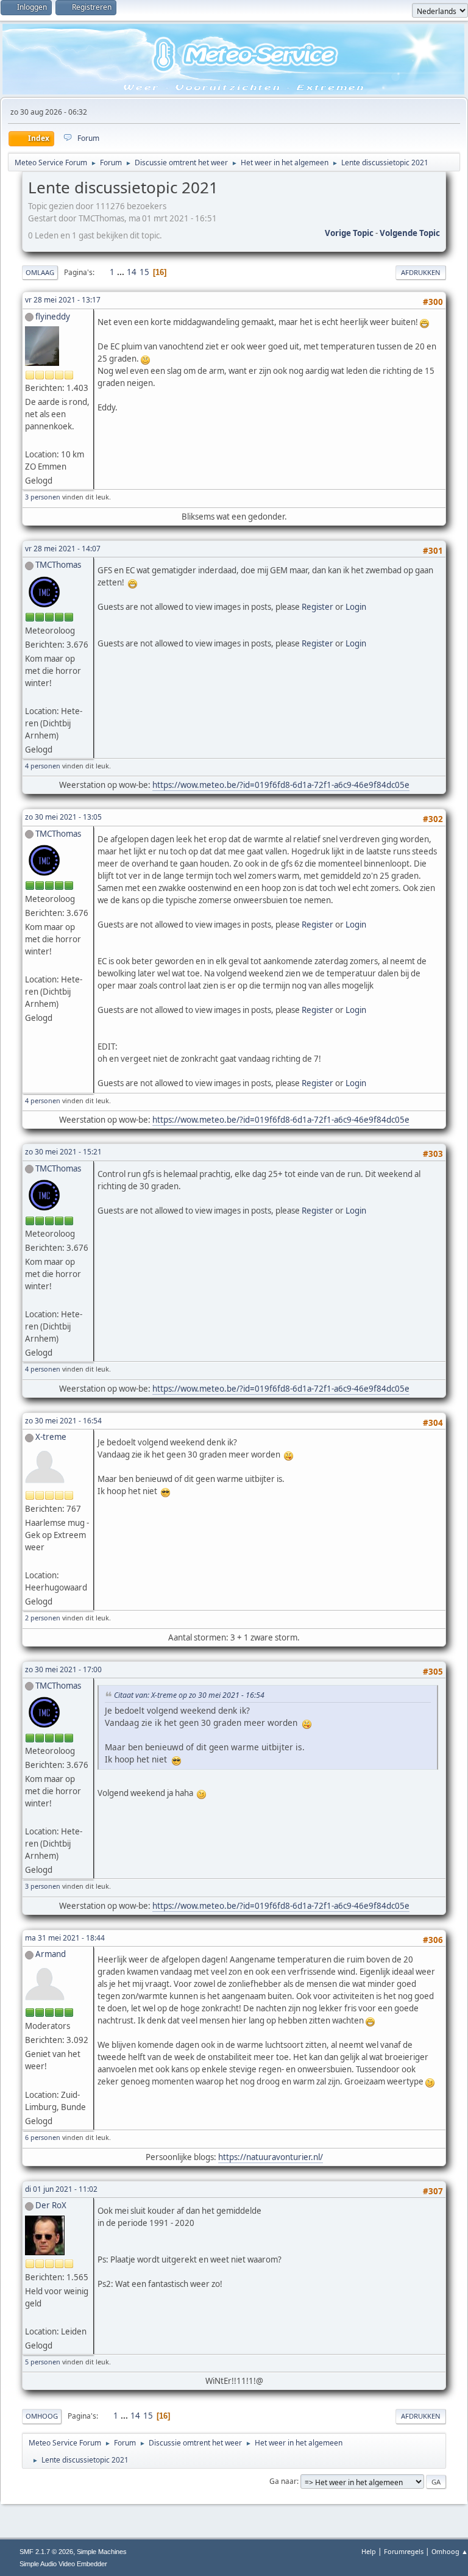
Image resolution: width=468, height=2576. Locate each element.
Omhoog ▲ (450, 2551)
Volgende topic (410, 233)
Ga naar (283, 2481)
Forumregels (404, 2551)
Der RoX (51, 2205)
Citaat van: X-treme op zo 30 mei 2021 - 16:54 (189, 1695)
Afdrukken (421, 272)
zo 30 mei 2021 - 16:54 (63, 1421)
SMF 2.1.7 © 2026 (46, 2552)
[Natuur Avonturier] (41, 2080)
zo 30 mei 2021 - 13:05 (63, 817)
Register (317, 607)
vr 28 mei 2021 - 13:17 (63, 300)
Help (369, 2551)
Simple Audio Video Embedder (63, 2564)
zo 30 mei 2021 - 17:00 (63, 1669)
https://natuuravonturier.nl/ (271, 2157)
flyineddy (53, 317)
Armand (51, 1954)
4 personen (43, 766)
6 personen (43, 2137)
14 (132, 272)
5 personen (43, 2362)
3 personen (43, 497)
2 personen (43, 1618)
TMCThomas (58, 565)
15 (144, 272)
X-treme (51, 1437)
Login (356, 607)
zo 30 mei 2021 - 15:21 (63, 1152)
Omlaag (40, 272)
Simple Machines (102, 2552)
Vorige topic (349, 233)
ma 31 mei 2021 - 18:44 (65, 1938)
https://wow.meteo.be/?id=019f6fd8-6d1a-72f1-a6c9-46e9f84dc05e (281, 785)
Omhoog (42, 2416)
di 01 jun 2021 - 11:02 (61, 2189)
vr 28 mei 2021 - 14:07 (63, 549)
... (122, 272)
